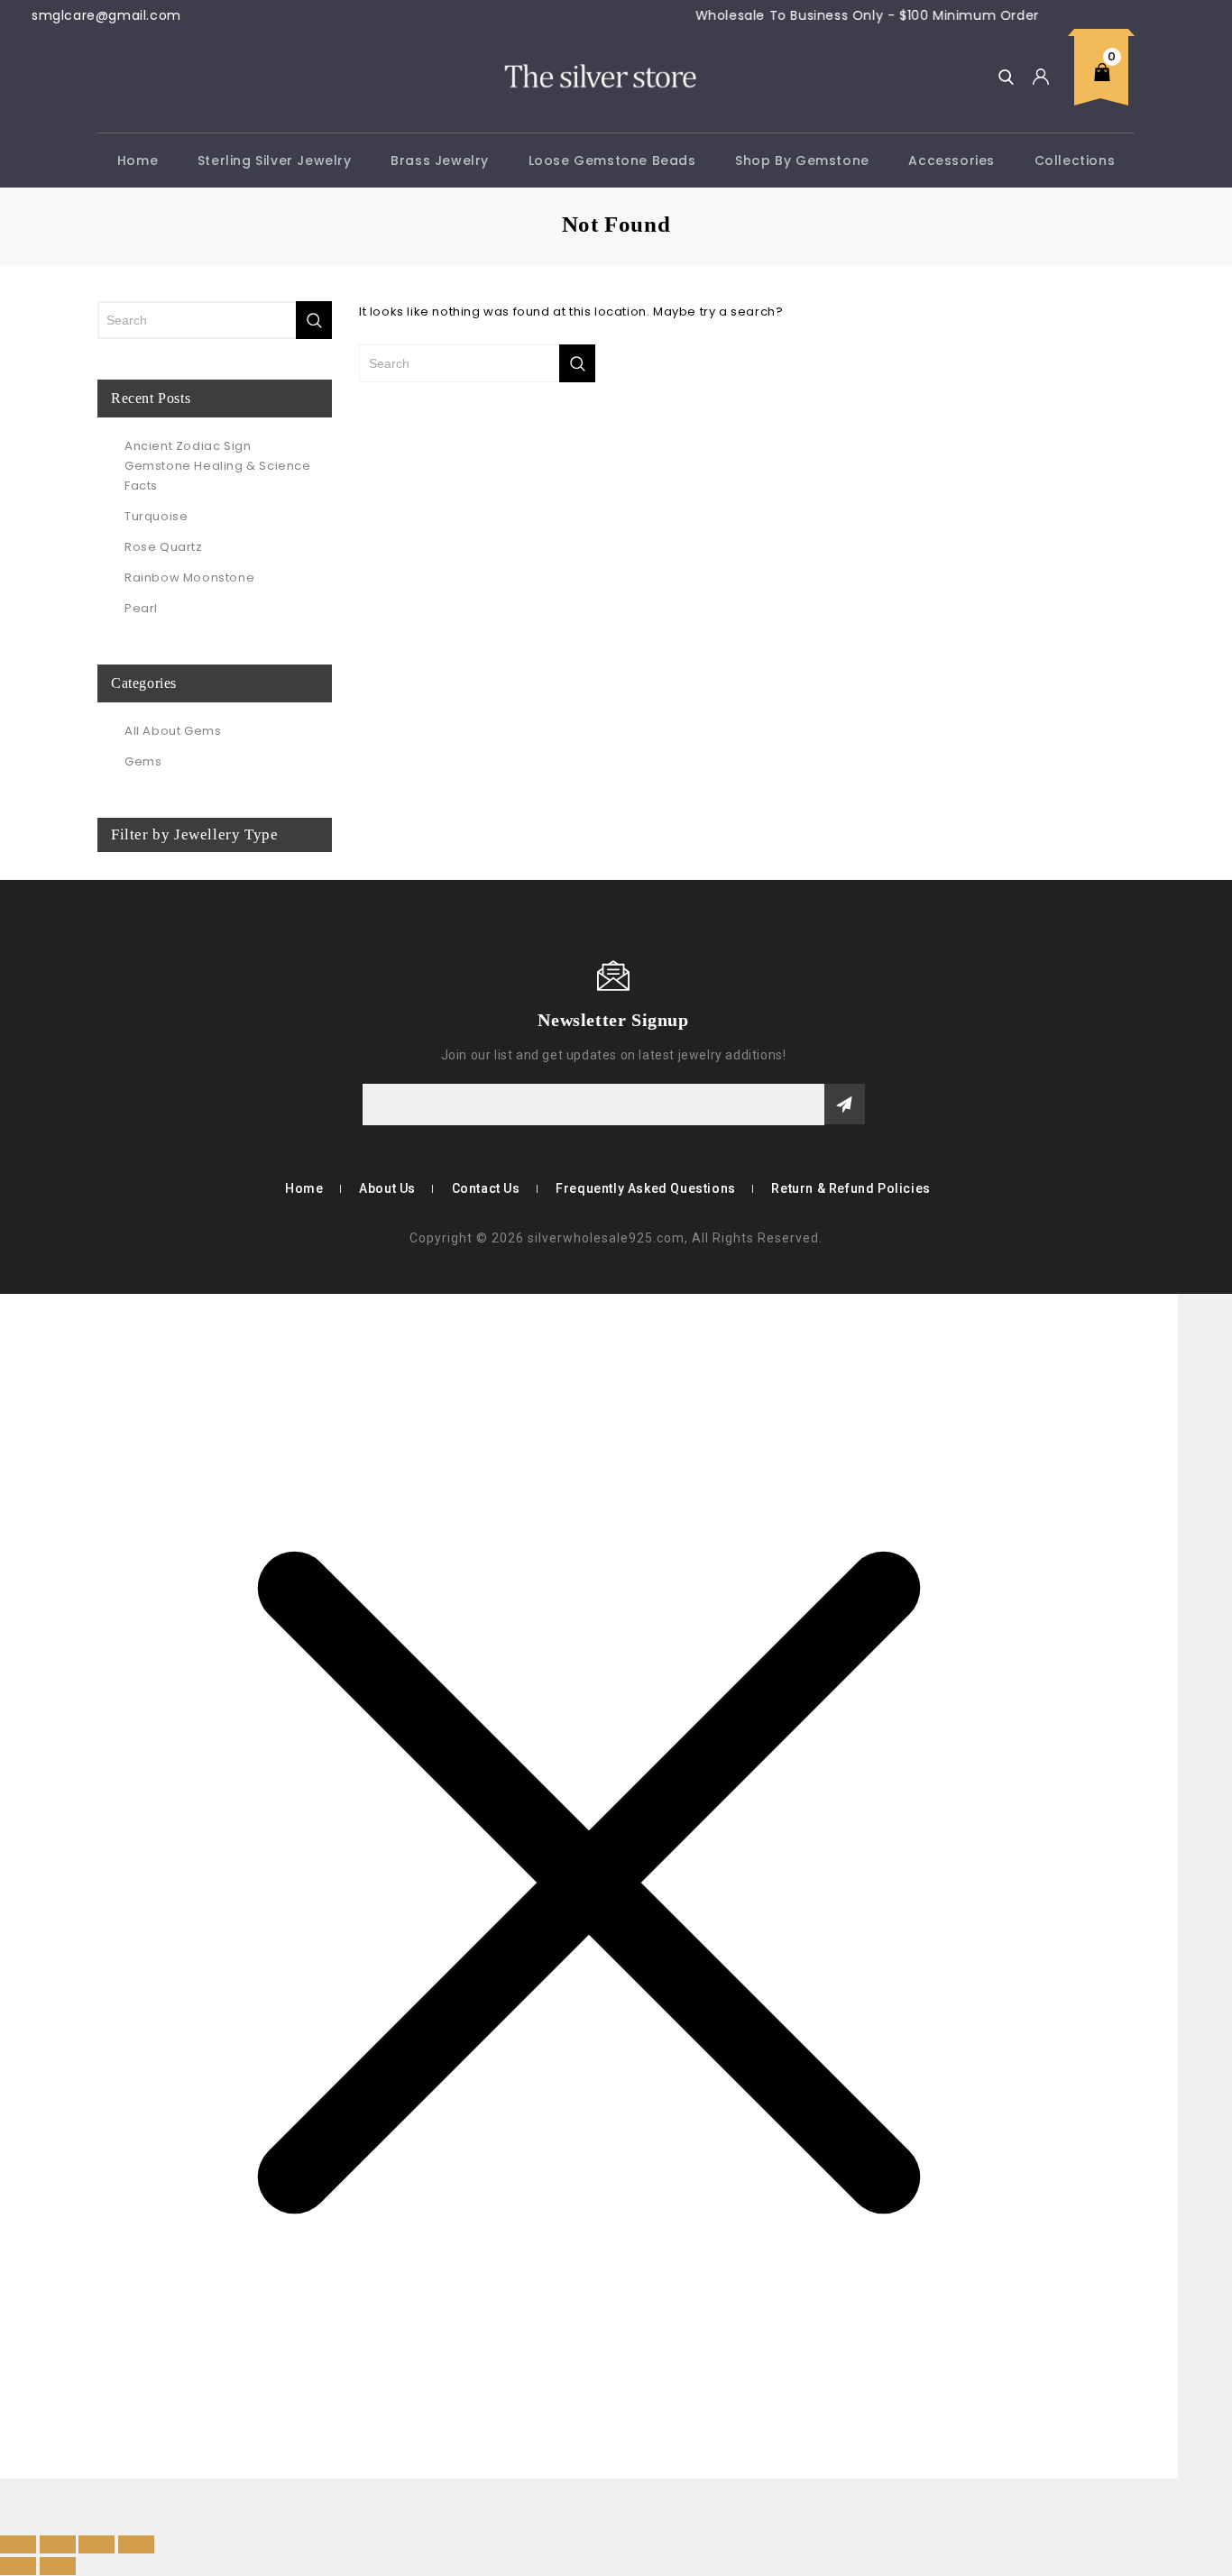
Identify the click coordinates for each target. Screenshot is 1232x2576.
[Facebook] (109, 1019)
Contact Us (486, 1188)
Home (138, 160)
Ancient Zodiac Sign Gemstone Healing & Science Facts (218, 466)
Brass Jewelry (440, 160)
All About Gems (173, 731)
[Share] (97, 2544)
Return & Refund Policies (850, 1188)
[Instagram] (162, 1019)
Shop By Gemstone (802, 160)
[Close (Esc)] (136, 2544)
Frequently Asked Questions (646, 1188)
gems (143, 761)
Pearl (141, 608)
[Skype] (136, 1019)
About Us (387, 1188)
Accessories (952, 160)
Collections (1075, 160)
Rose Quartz (164, 547)
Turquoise (156, 516)
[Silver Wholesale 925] (599, 75)
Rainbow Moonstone (189, 578)
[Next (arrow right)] (58, 2566)
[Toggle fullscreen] (58, 2544)
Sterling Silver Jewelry (275, 160)
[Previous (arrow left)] (18, 2566)
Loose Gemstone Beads (612, 160)
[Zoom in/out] (18, 2544)
